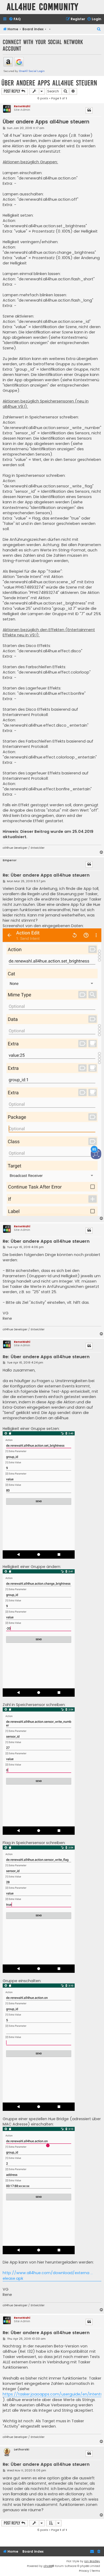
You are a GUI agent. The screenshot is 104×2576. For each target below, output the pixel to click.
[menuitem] (15, 19)
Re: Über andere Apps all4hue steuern (46, 875)
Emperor (10, 860)
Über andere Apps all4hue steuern (49, 83)
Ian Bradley (92, 2561)
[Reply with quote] (89, 110)
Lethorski (21, 2449)
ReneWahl (22, 106)
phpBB (48, 2566)
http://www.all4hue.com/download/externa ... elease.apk (48, 2275)
